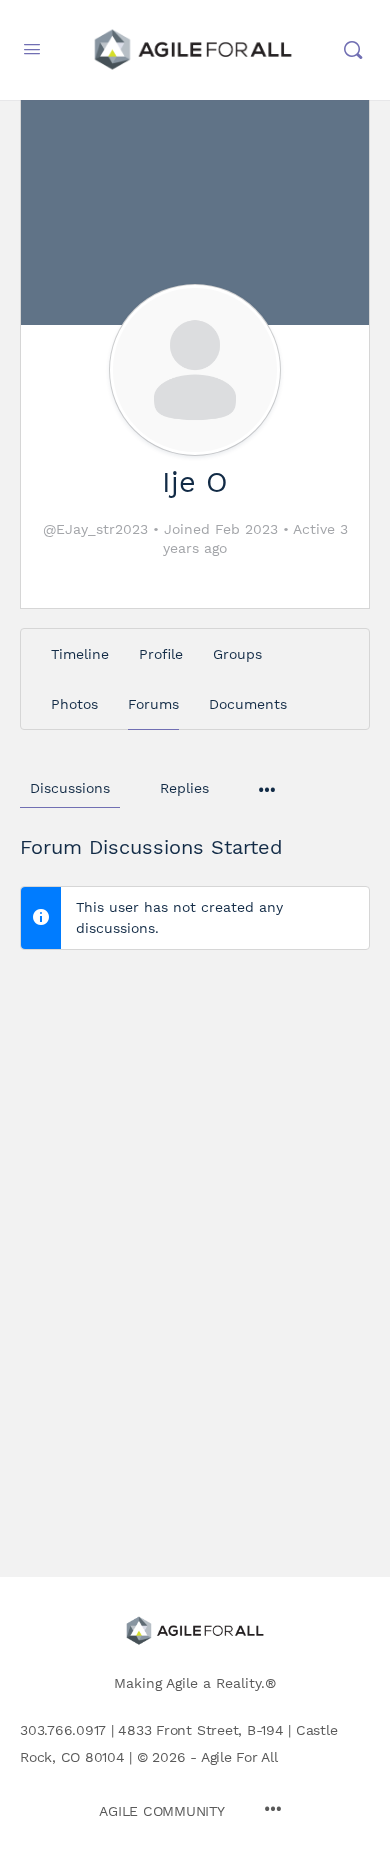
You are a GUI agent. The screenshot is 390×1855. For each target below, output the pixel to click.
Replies (184, 788)
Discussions (70, 788)
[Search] (353, 50)
